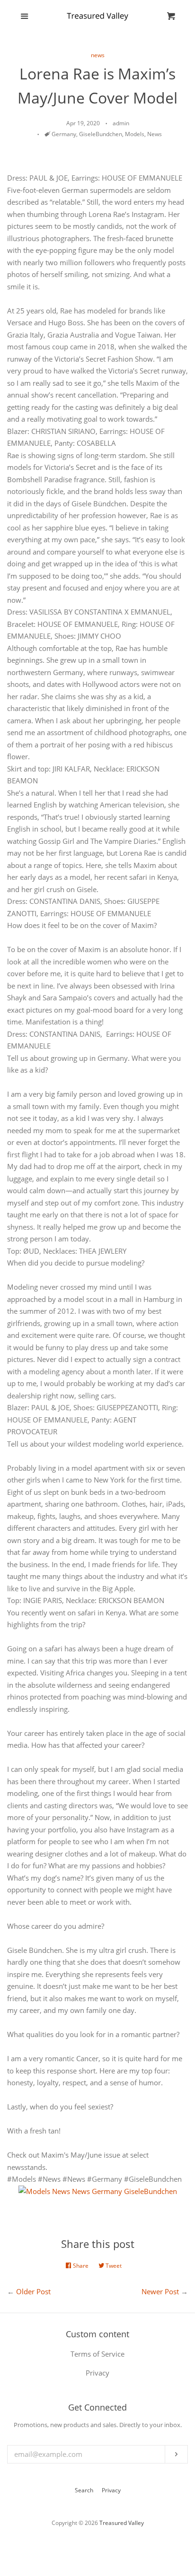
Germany (64, 134)
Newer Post (160, 2291)
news (98, 55)
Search (84, 2490)
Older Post (33, 2291)
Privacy (111, 2490)
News (155, 134)
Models (135, 134)
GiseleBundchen (101, 134)
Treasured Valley (122, 2523)
